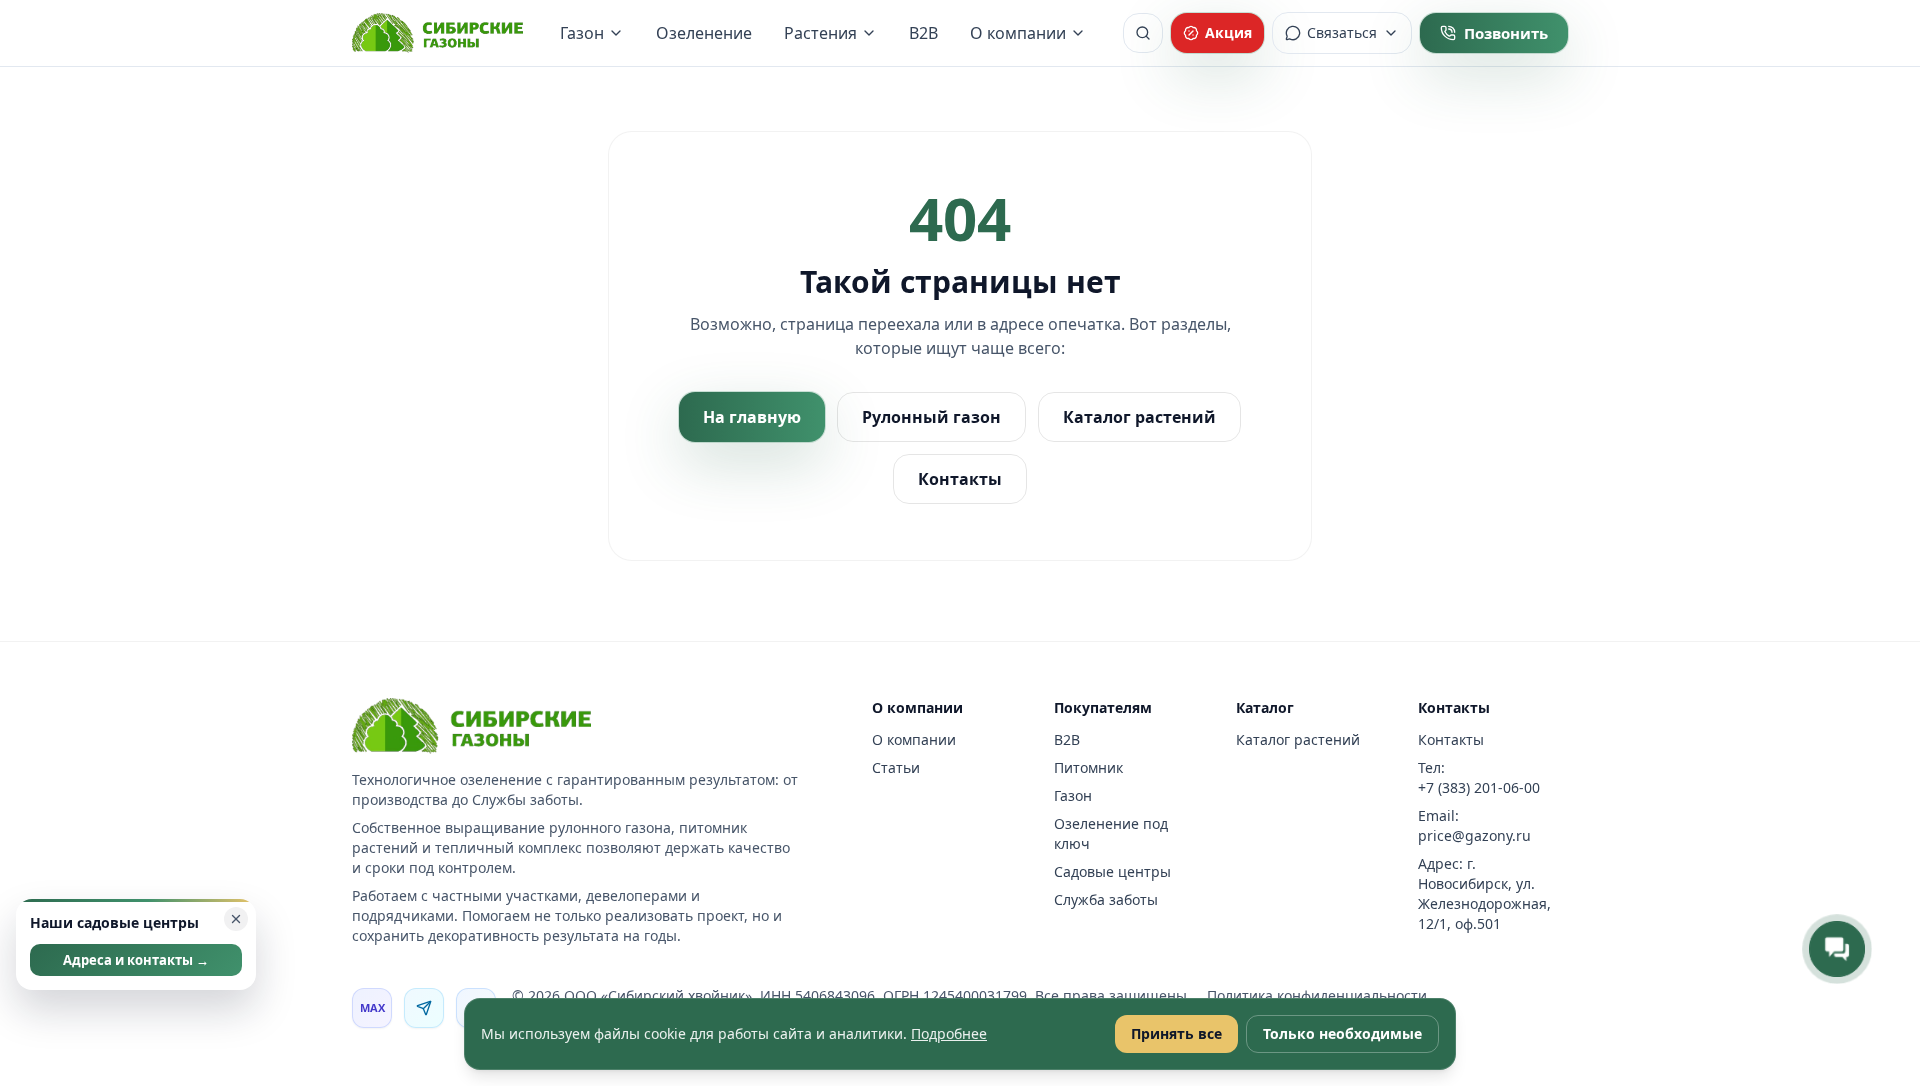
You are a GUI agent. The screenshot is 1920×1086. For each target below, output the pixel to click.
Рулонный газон (931, 417)
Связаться (1342, 32)
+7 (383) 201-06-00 (1479, 787)
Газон (582, 33)
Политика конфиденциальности (1317, 995)
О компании (1018, 33)
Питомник (1088, 767)
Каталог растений (1139, 417)
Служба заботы (1106, 899)
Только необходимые (1342, 1033)
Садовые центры (1112, 871)
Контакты (960, 479)
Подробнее (949, 1033)
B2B (923, 33)
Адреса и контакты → (136, 960)
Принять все (1176, 1033)
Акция (1228, 32)
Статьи (896, 767)
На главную (752, 417)
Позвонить (1506, 33)
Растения (820, 33)
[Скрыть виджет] (236, 919)
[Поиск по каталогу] (1143, 33)
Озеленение (704, 33)
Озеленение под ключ (1111, 833)
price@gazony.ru (1474, 835)
